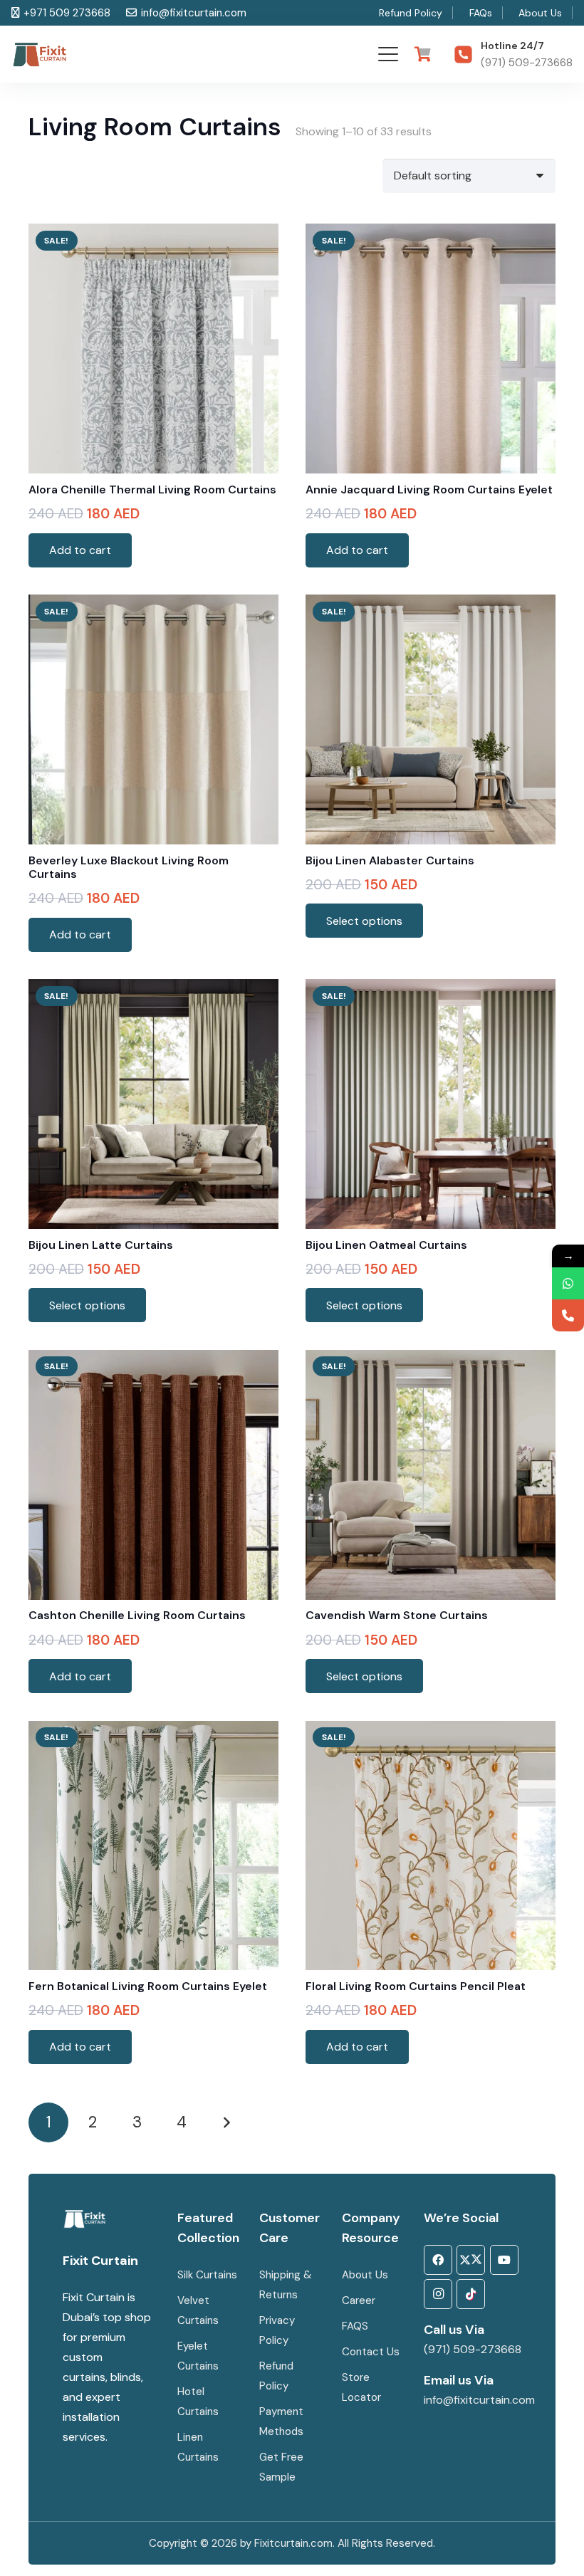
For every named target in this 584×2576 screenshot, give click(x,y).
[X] (471, 2260)
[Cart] (423, 54)
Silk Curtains (207, 2275)
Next (226, 2122)
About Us (365, 2275)
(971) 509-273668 (473, 2349)
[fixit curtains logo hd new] (40, 54)
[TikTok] (471, 2294)
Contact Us (372, 2352)
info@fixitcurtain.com (479, 2400)
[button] (388, 54)
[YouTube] (504, 2260)
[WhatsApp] (568, 1283)
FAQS (355, 2326)
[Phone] (568, 1315)
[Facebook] (438, 2260)
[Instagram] (438, 2294)
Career (359, 2300)
